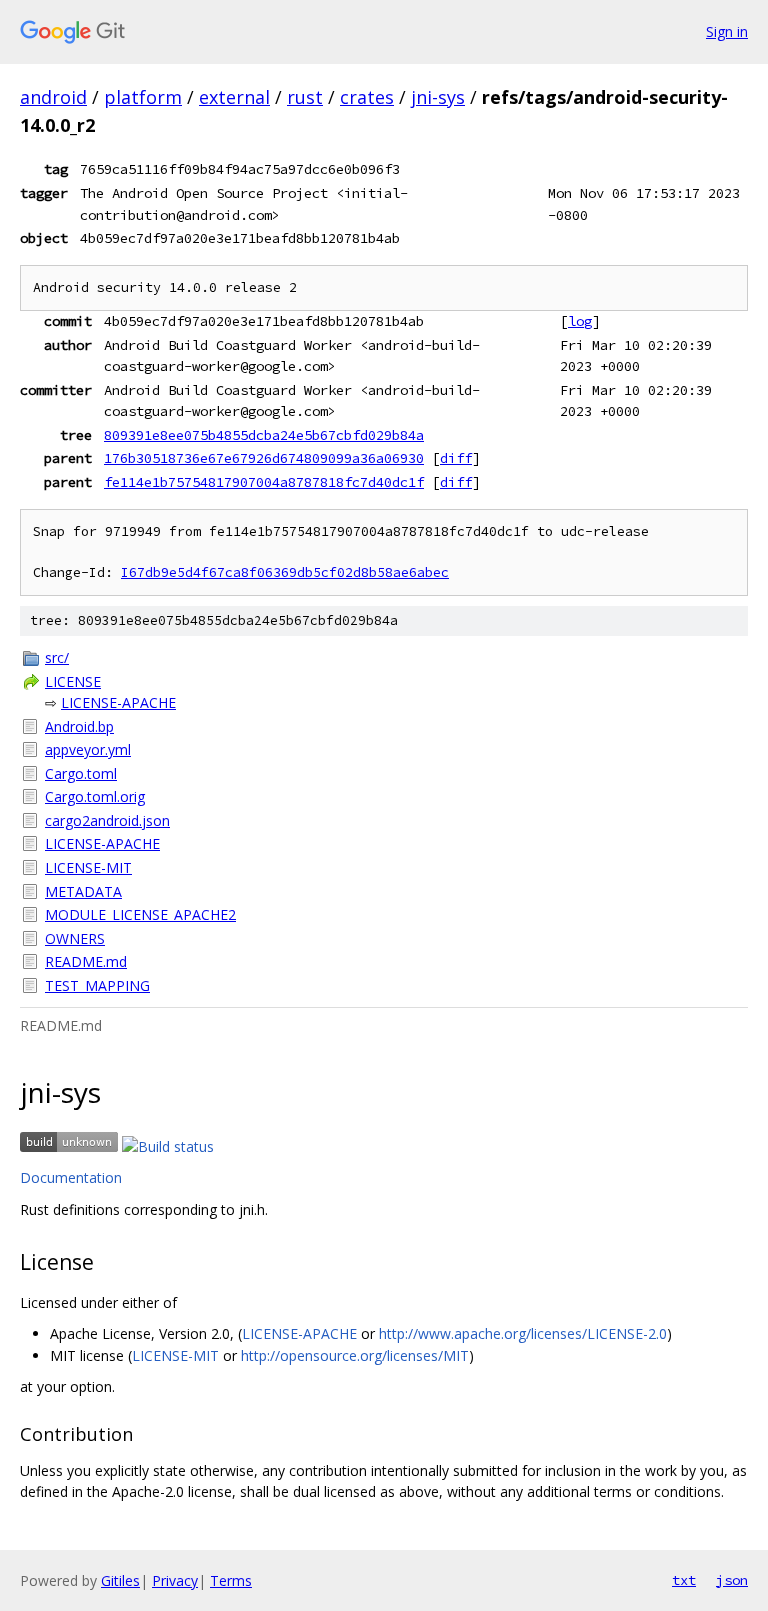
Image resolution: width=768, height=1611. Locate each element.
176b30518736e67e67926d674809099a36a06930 (264, 458)
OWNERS (75, 938)
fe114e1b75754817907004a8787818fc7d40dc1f (264, 482)
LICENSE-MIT (88, 867)
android (53, 97)
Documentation (71, 1177)
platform (143, 97)
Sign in (727, 31)
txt (684, 1580)
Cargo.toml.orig (95, 796)
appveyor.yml (88, 749)
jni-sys (438, 97)
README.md (86, 961)
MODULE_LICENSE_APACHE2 (140, 914)
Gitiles (120, 1580)
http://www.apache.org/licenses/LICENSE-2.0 (523, 1333)
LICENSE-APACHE (118, 702)
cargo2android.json (107, 820)
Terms (231, 1580)
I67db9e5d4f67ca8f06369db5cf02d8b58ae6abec (285, 572)
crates (367, 97)
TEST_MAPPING (97, 985)
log (580, 321)
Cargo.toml (81, 773)
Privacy (175, 1580)
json (732, 1580)
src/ (57, 657)
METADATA (83, 891)
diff (456, 458)
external (234, 97)
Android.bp (79, 726)
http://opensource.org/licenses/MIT (355, 1355)
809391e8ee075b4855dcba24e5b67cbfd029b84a (264, 435)
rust (305, 97)
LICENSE (73, 681)
